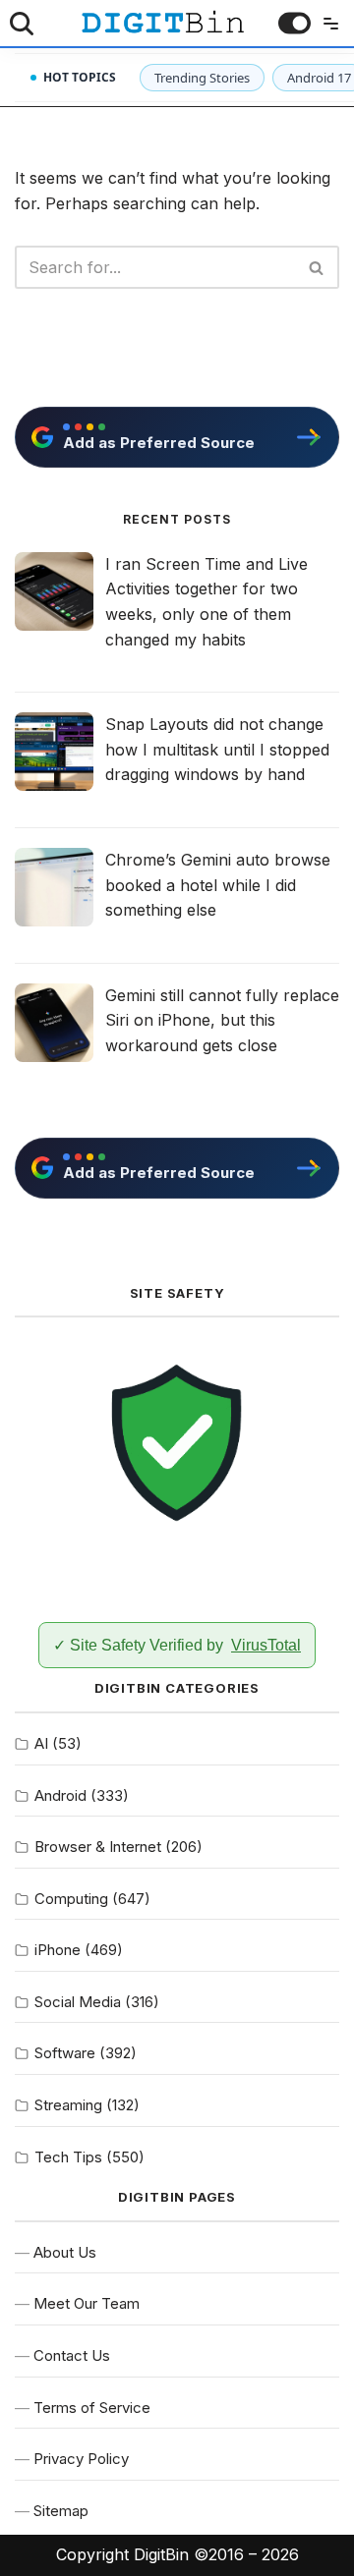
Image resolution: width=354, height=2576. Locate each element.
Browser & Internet (98, 1847)
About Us (65, 2252)
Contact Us (72, 2355)
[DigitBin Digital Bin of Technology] (162, 22)
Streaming (68, 2105)
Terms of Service (92, 2408)
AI (41, 1743)
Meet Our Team (87, 2303)
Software (65, 2053)
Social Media (78, 2002)
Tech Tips (68, 2157)
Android (60, 1795)
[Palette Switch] (295, 23)
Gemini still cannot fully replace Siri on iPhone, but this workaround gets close (222, 1020)
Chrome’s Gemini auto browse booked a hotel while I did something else (218, 885)
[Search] (22, 24)
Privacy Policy (81, 2459)
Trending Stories (202, 78)
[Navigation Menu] (326, 24)
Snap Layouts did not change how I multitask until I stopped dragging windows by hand (217, 749)
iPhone (58, 1950)
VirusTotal (266, 1645)
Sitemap (61, 2511)
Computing (71, 1899)
